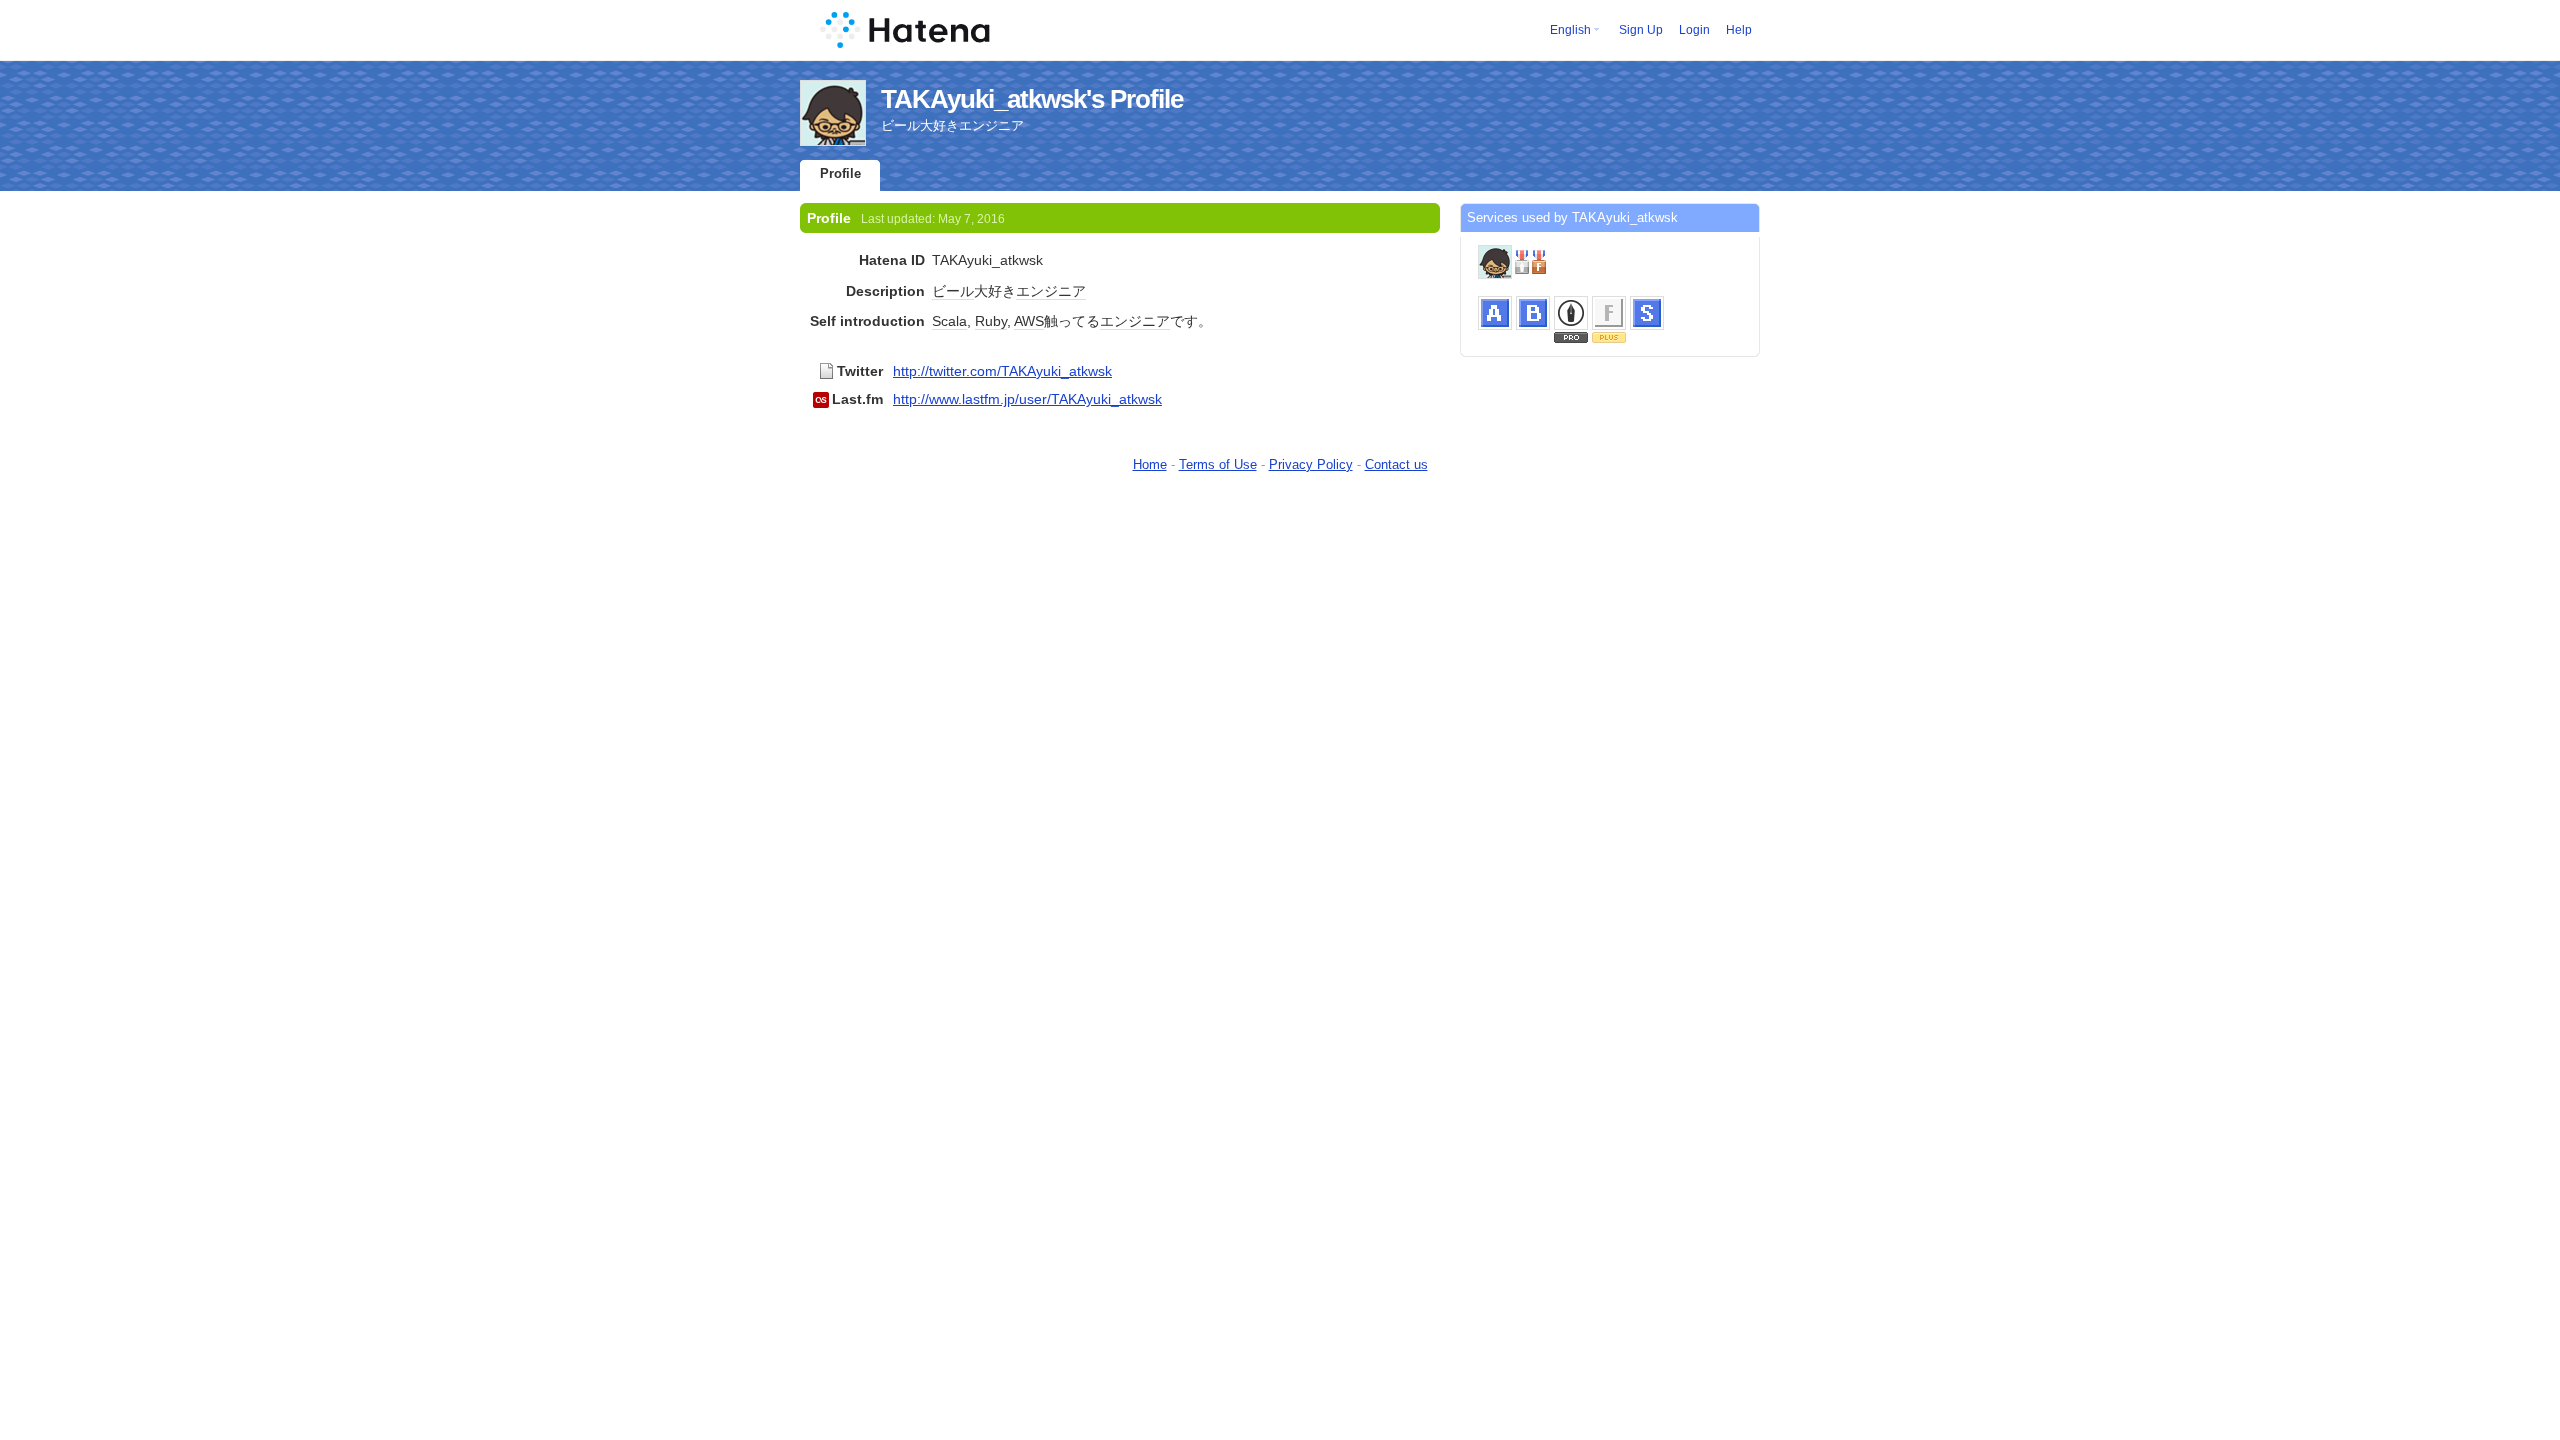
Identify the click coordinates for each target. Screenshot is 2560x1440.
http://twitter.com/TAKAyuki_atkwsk (1002, 371)
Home (1150, 464)
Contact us (1396, 464)
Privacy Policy (1311, 464)
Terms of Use (1218, 464)
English (1570, 30)
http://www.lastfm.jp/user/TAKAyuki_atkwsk (1027, 399)
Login (1694, 30)
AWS (1029, 321)
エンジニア (1051, 291)
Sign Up (1641, 30)
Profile (840, 173)
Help (1739, 30)
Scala (949, 321)
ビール (953, 291)
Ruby (991, 321)
